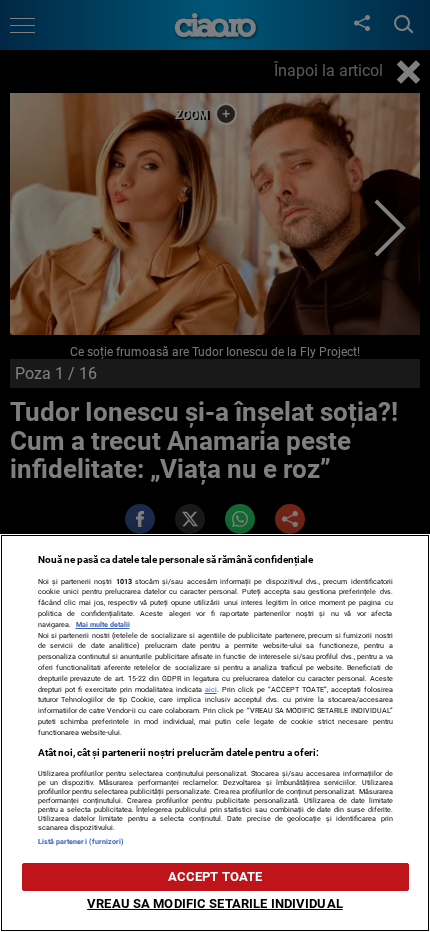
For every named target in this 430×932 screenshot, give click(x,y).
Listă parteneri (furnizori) (81, 841)
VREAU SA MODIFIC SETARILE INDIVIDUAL (215, 903)
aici (211, 689)
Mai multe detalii (103, 624)
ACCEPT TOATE (215, 876)
